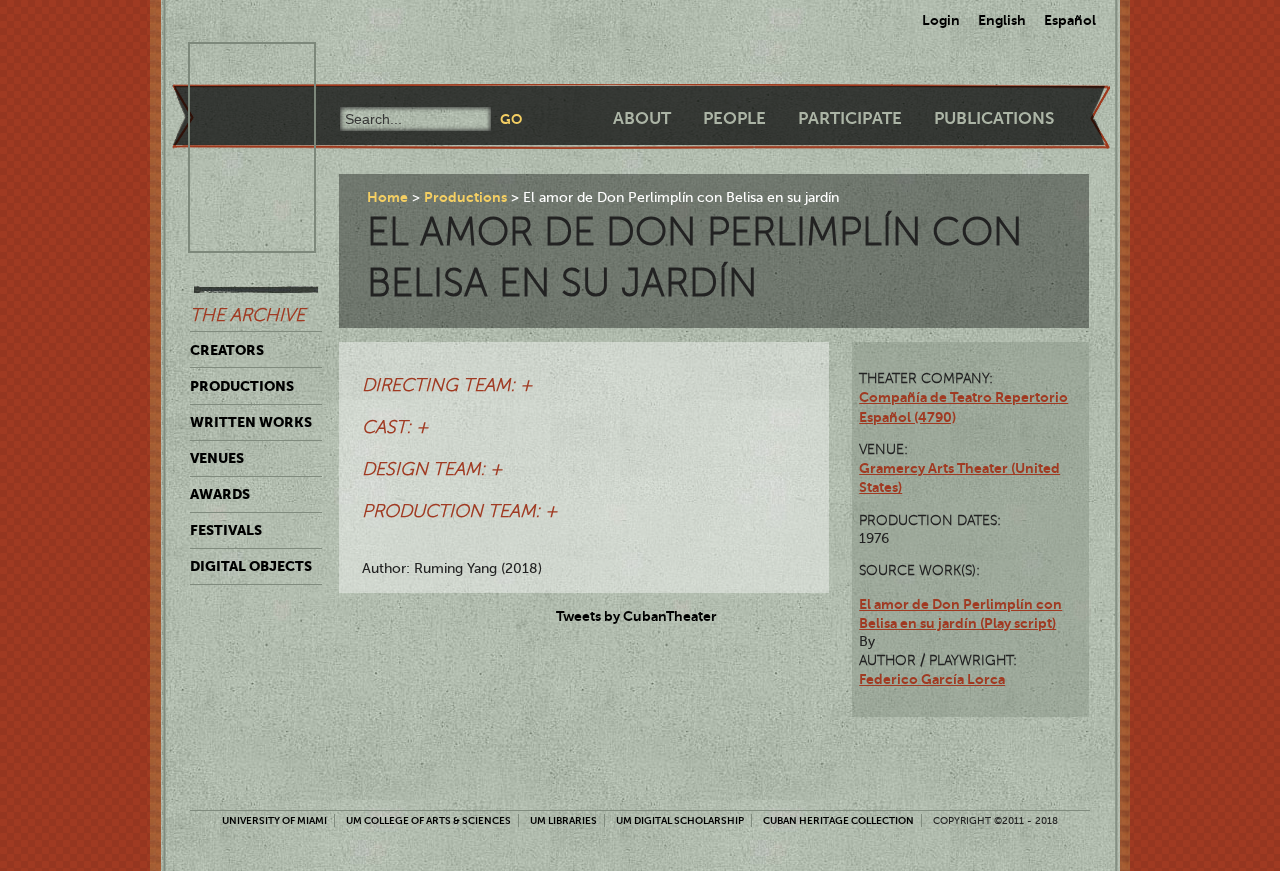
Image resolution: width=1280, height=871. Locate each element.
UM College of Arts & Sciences (428, 820)
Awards (220, 494)
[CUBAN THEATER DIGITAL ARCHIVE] (234, 66)
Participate (850, 118)
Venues (217, 458)
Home (387, 197)
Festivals (226, 530)
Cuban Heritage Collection (838, 820)
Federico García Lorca (932, 679)
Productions (242, 386)
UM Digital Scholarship (680, 820)
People (734, 118)
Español (1070, 20)
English (1002, 20)
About (642, 118)
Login (941, 20)
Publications (994, 118)
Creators (227, 350)
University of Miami (274, 820)
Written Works (251, 422)
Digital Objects (251, 566)
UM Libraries (563, 820)
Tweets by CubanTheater (636, 616)
